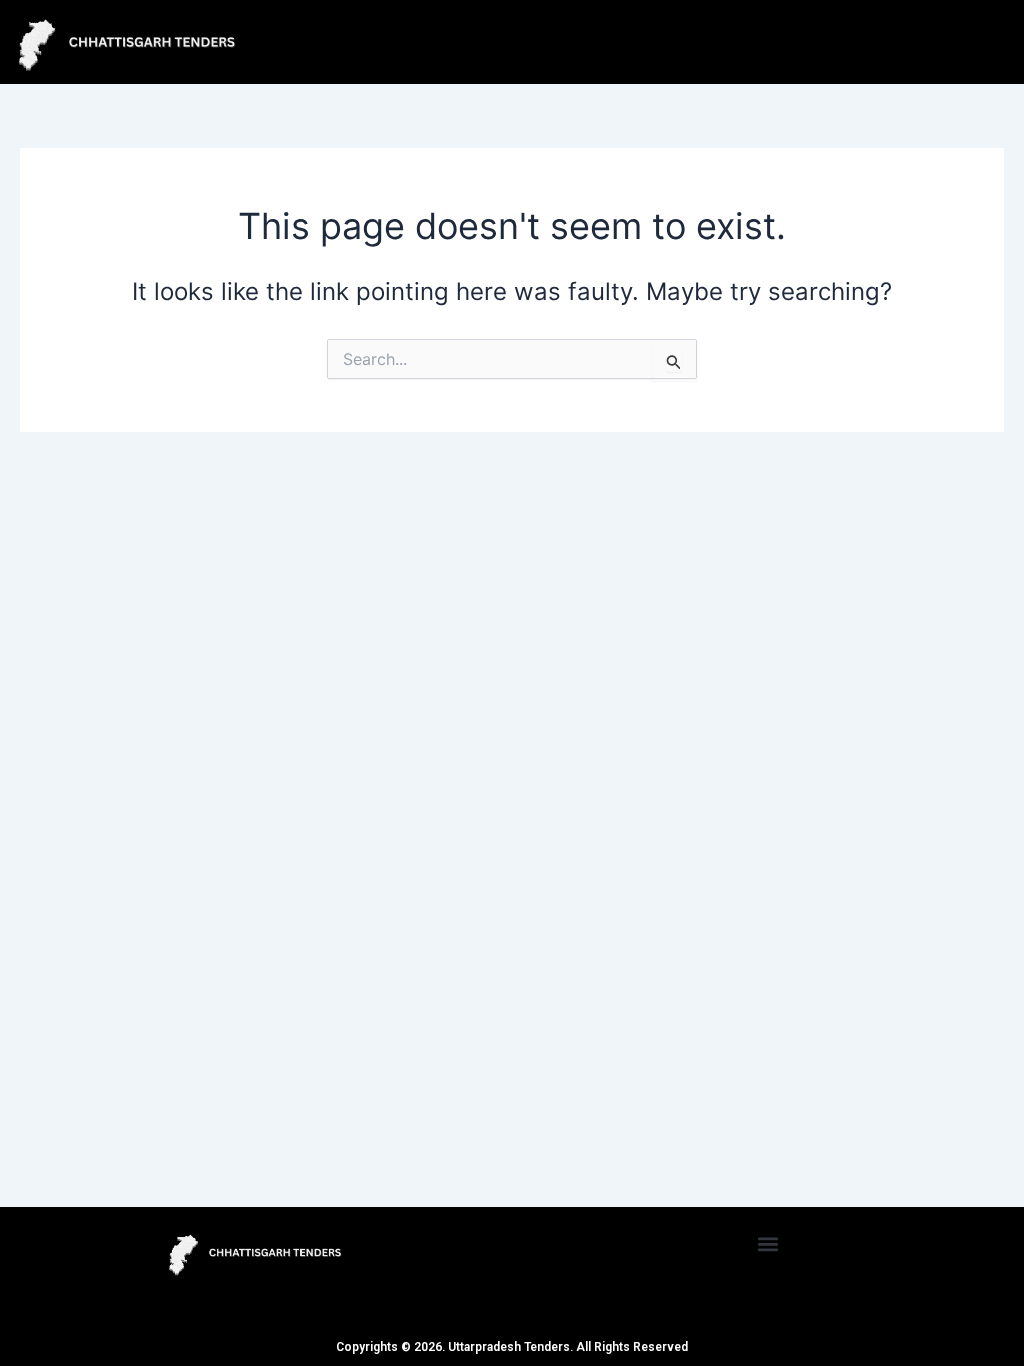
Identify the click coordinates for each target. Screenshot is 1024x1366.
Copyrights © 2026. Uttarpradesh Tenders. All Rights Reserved (512, 1347)
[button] (768, 1243)
